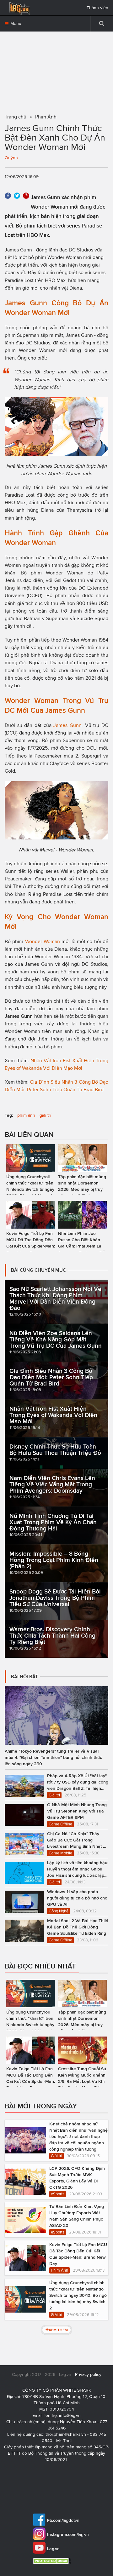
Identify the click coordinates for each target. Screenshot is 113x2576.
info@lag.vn (70, 2415)
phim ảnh (26, 1115)
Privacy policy (88, 2374)
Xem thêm (58, 2330)
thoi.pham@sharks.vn (66, 2434)
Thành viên (97, 8)
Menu (15, 23)
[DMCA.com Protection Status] (53, 2561)
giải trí (45, 1115)
